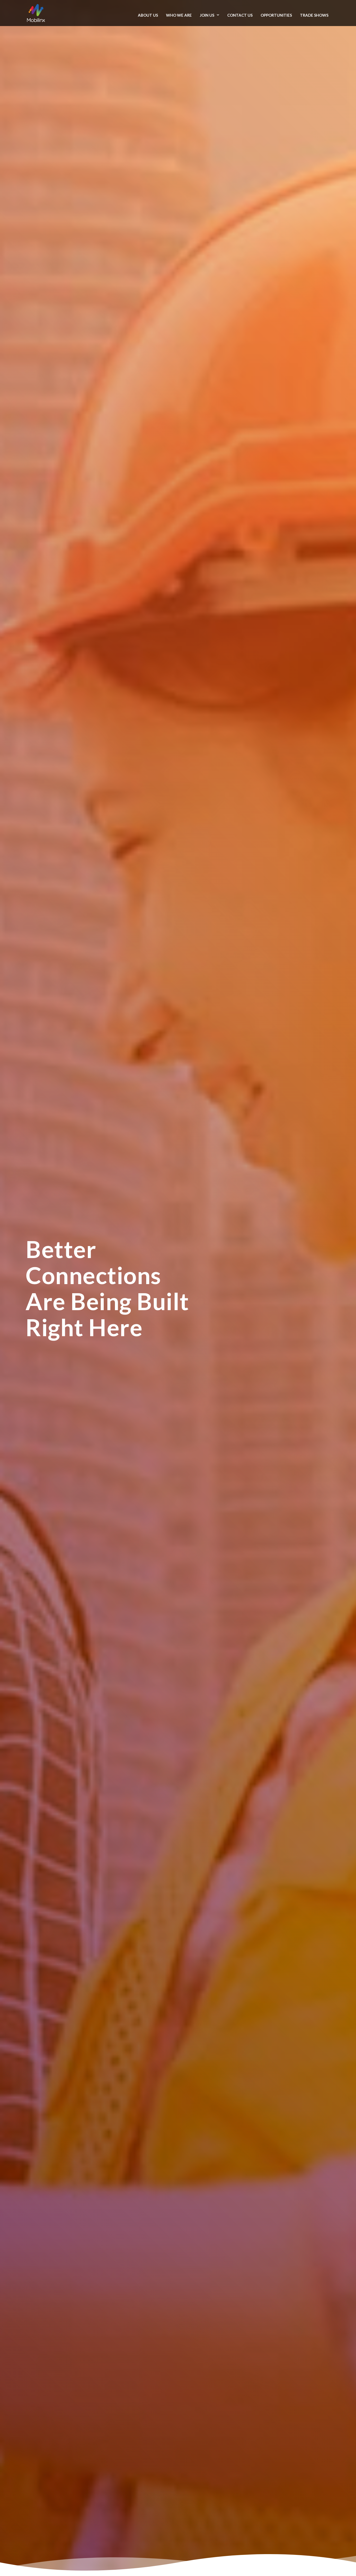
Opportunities (276, 15)
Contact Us (240, 15)
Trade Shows (314, 15)
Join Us (207, 15)
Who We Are (179, 15)
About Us (148, 15)
